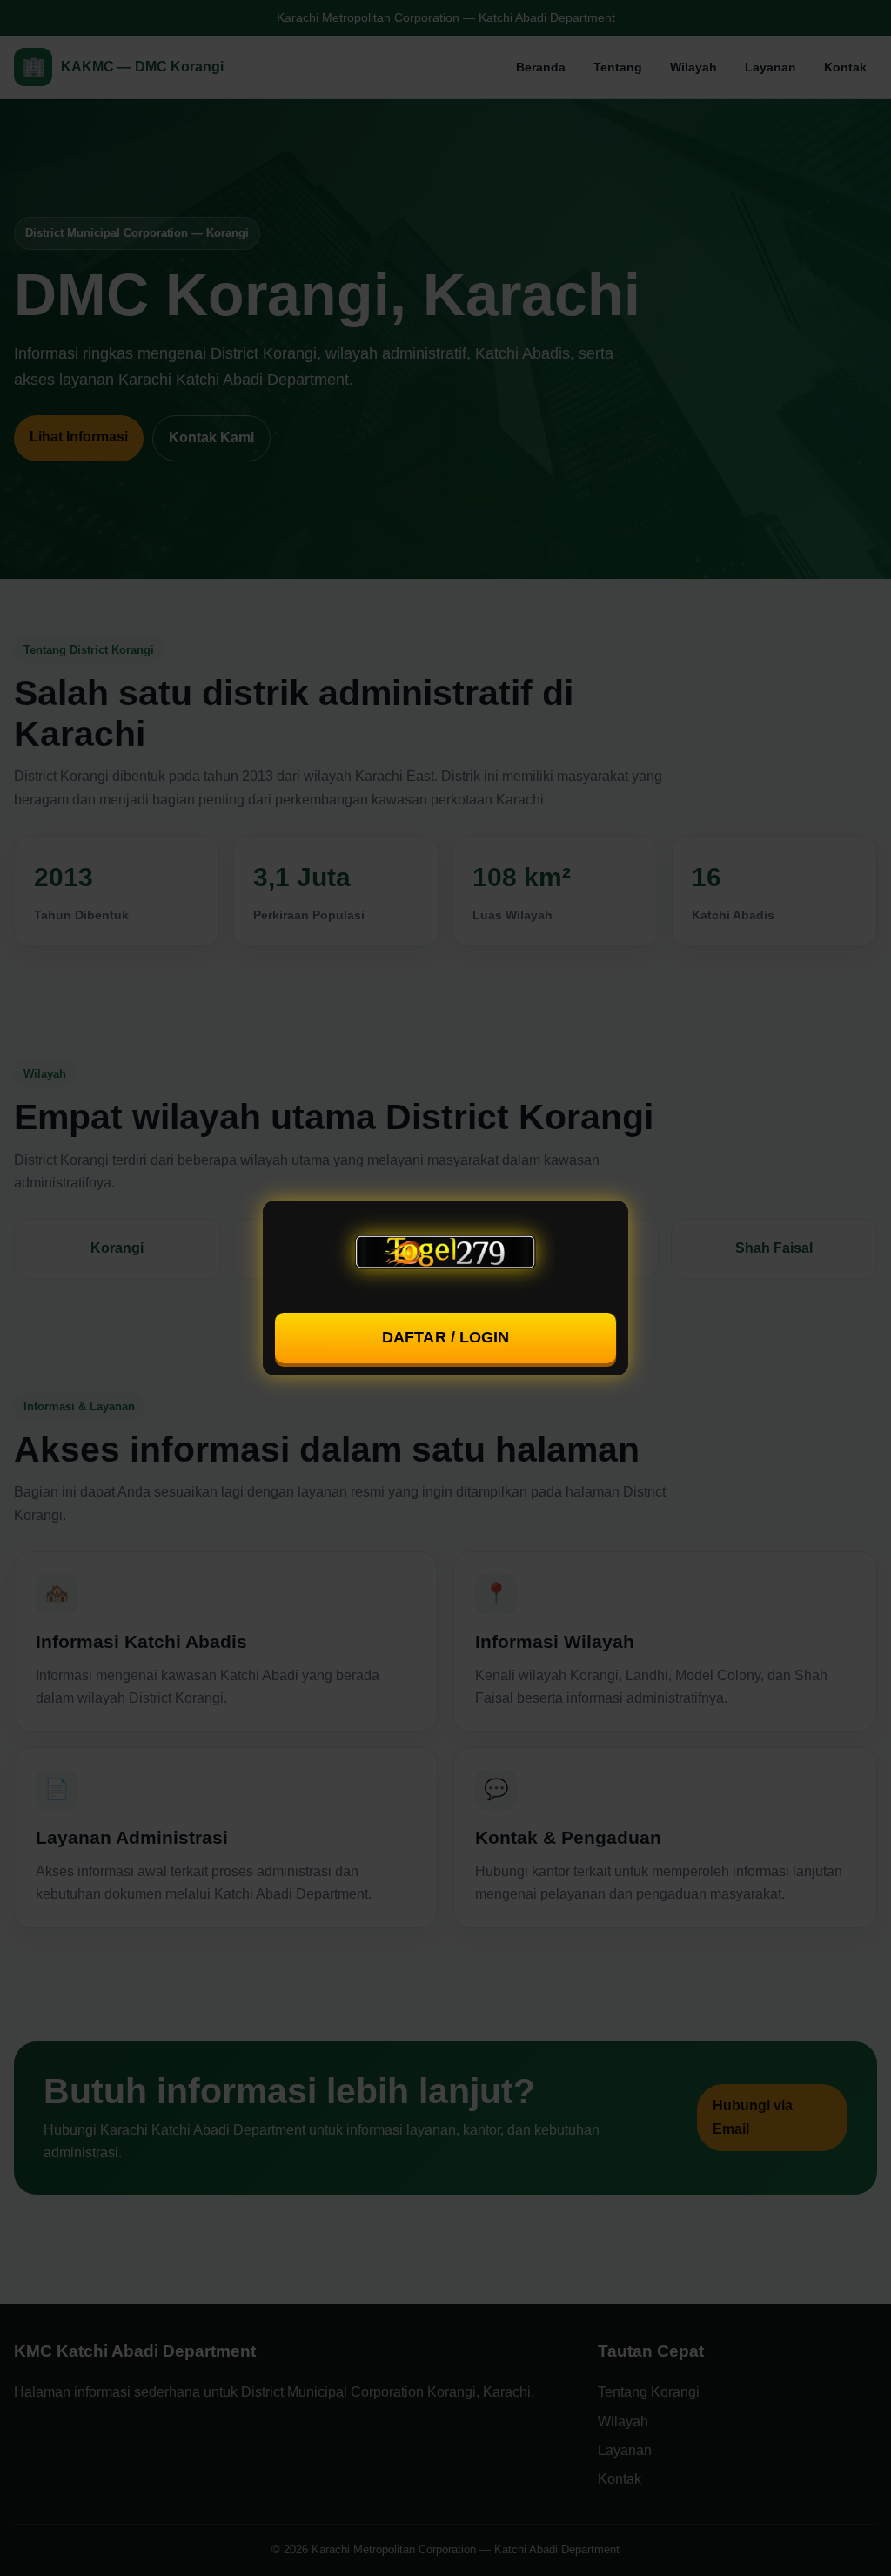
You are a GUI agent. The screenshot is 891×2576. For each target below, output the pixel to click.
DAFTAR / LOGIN (446, 1337)
